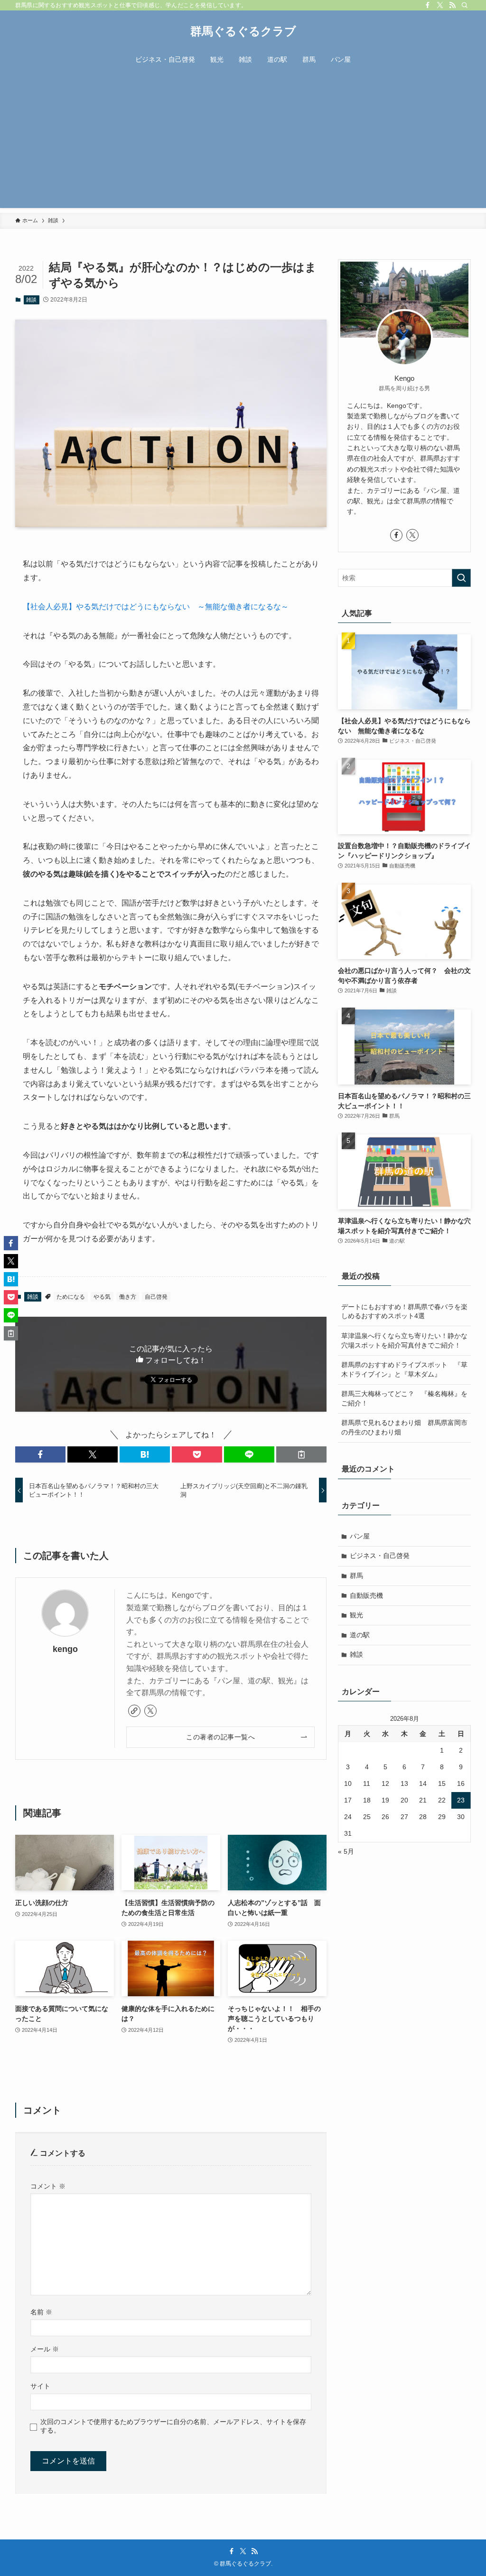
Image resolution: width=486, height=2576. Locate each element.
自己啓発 (156, 1297)
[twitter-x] (440, 5)
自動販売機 (366, 1595)
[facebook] (428, 5)
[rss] (452, 5)
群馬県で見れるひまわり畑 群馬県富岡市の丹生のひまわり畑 (404, 1427)
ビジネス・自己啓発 (380, 1556)
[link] (134, 1711)
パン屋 (360, 1536)
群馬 (356, 1576)
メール (45, 2349)
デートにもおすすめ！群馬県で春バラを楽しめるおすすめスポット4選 (404, 1312)
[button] (40, 1454)
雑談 (31, 300)
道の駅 (360, 1635)
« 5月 (346, 1851)
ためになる (71, 1297)
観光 (356, 1615)
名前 (41, 2312)
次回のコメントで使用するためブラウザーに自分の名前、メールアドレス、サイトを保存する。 (173, 2426)
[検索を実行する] (461, 578)
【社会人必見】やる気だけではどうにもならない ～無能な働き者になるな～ (156, 607)
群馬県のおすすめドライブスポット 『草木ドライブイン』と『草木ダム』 (404, 1369)
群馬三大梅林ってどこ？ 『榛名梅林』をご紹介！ (404, 1398)
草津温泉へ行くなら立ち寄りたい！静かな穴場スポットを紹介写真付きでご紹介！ (404, 1340)
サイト (40, 2386)
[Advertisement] (243, 142)
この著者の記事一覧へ (220, 1737)
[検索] (465, 5)
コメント (48, 2186)
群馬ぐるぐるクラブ (243, 31)
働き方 (128, 1297)
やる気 (102, 1297)
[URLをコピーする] (301, 1454)
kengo (65, 1649)
